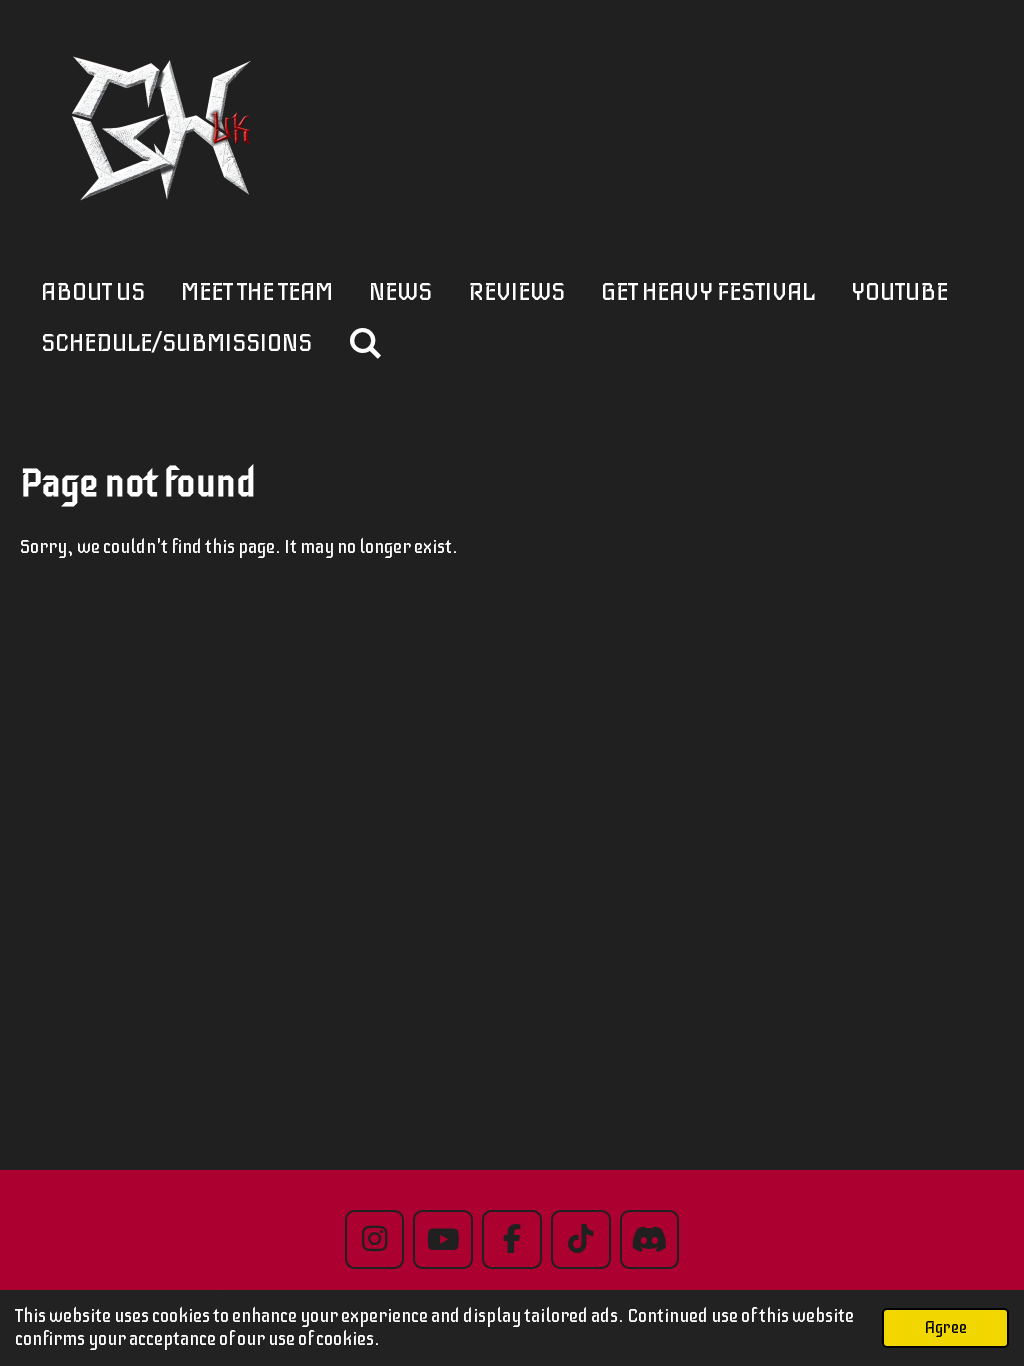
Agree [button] (945, 1327)
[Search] (365, 344)
